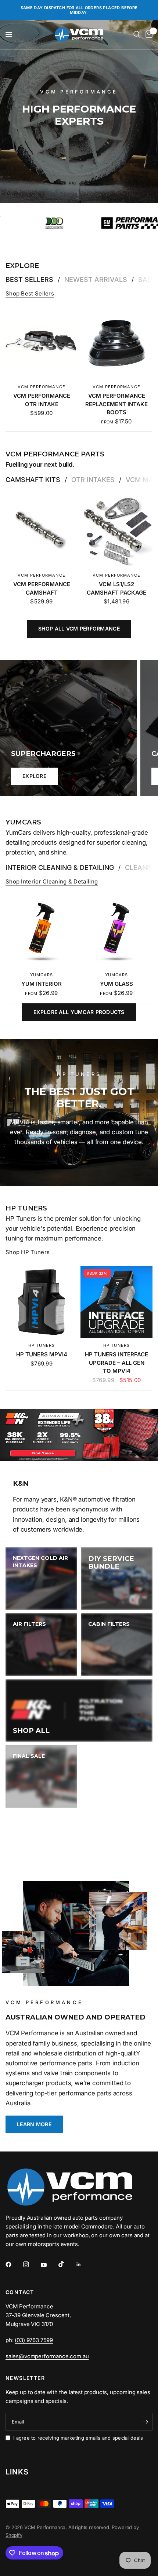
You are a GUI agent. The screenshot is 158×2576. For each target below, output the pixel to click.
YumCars (42, 975)
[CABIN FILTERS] (117, 1645)
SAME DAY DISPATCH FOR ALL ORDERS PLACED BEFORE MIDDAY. (79, 10)
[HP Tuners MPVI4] (42, 1302)
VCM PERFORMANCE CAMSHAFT (42, 588)
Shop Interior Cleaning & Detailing (52, 881)
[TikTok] (67, 2264)
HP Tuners (42, 1345)
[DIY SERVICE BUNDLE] (117, 1579)
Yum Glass (116, 984)
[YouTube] (49, 2265)
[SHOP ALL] (79, 1710)
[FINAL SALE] (41, 1776)
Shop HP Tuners (28, 1252)
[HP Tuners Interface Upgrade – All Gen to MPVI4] (116, 1302)
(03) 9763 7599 (34, 2340)
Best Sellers (29, 280)
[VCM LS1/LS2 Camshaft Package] (116, 532)
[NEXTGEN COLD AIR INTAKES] (41, 1579)
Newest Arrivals (96, 280)
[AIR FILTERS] (41, 1645)
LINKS (17, 2472)
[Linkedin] (84, 2264)
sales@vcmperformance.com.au (47, 2356)
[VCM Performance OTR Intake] (42, 343)
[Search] (137, 34)
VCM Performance (42, 387)
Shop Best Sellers (30, 293)
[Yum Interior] (42, 931)
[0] (148, 34)
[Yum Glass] (116, 931)
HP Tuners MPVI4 (42, 1354)
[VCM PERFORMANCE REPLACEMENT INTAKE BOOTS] (116, 343)
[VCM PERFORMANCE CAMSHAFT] (42, 532)
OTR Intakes (93, 480)
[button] (34, 2124)
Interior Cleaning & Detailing (60, 868)
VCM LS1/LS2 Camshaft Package (116, 588)
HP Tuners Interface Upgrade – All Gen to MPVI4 (116, 1363)
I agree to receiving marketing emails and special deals (78, 2438)
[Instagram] (31, 2264)
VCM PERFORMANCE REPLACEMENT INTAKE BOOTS (116, 404)
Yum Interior (42, 984)
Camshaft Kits (33, 480)
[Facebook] (14, 2264)
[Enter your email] (145, 2422)
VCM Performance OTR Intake (42, 400)
